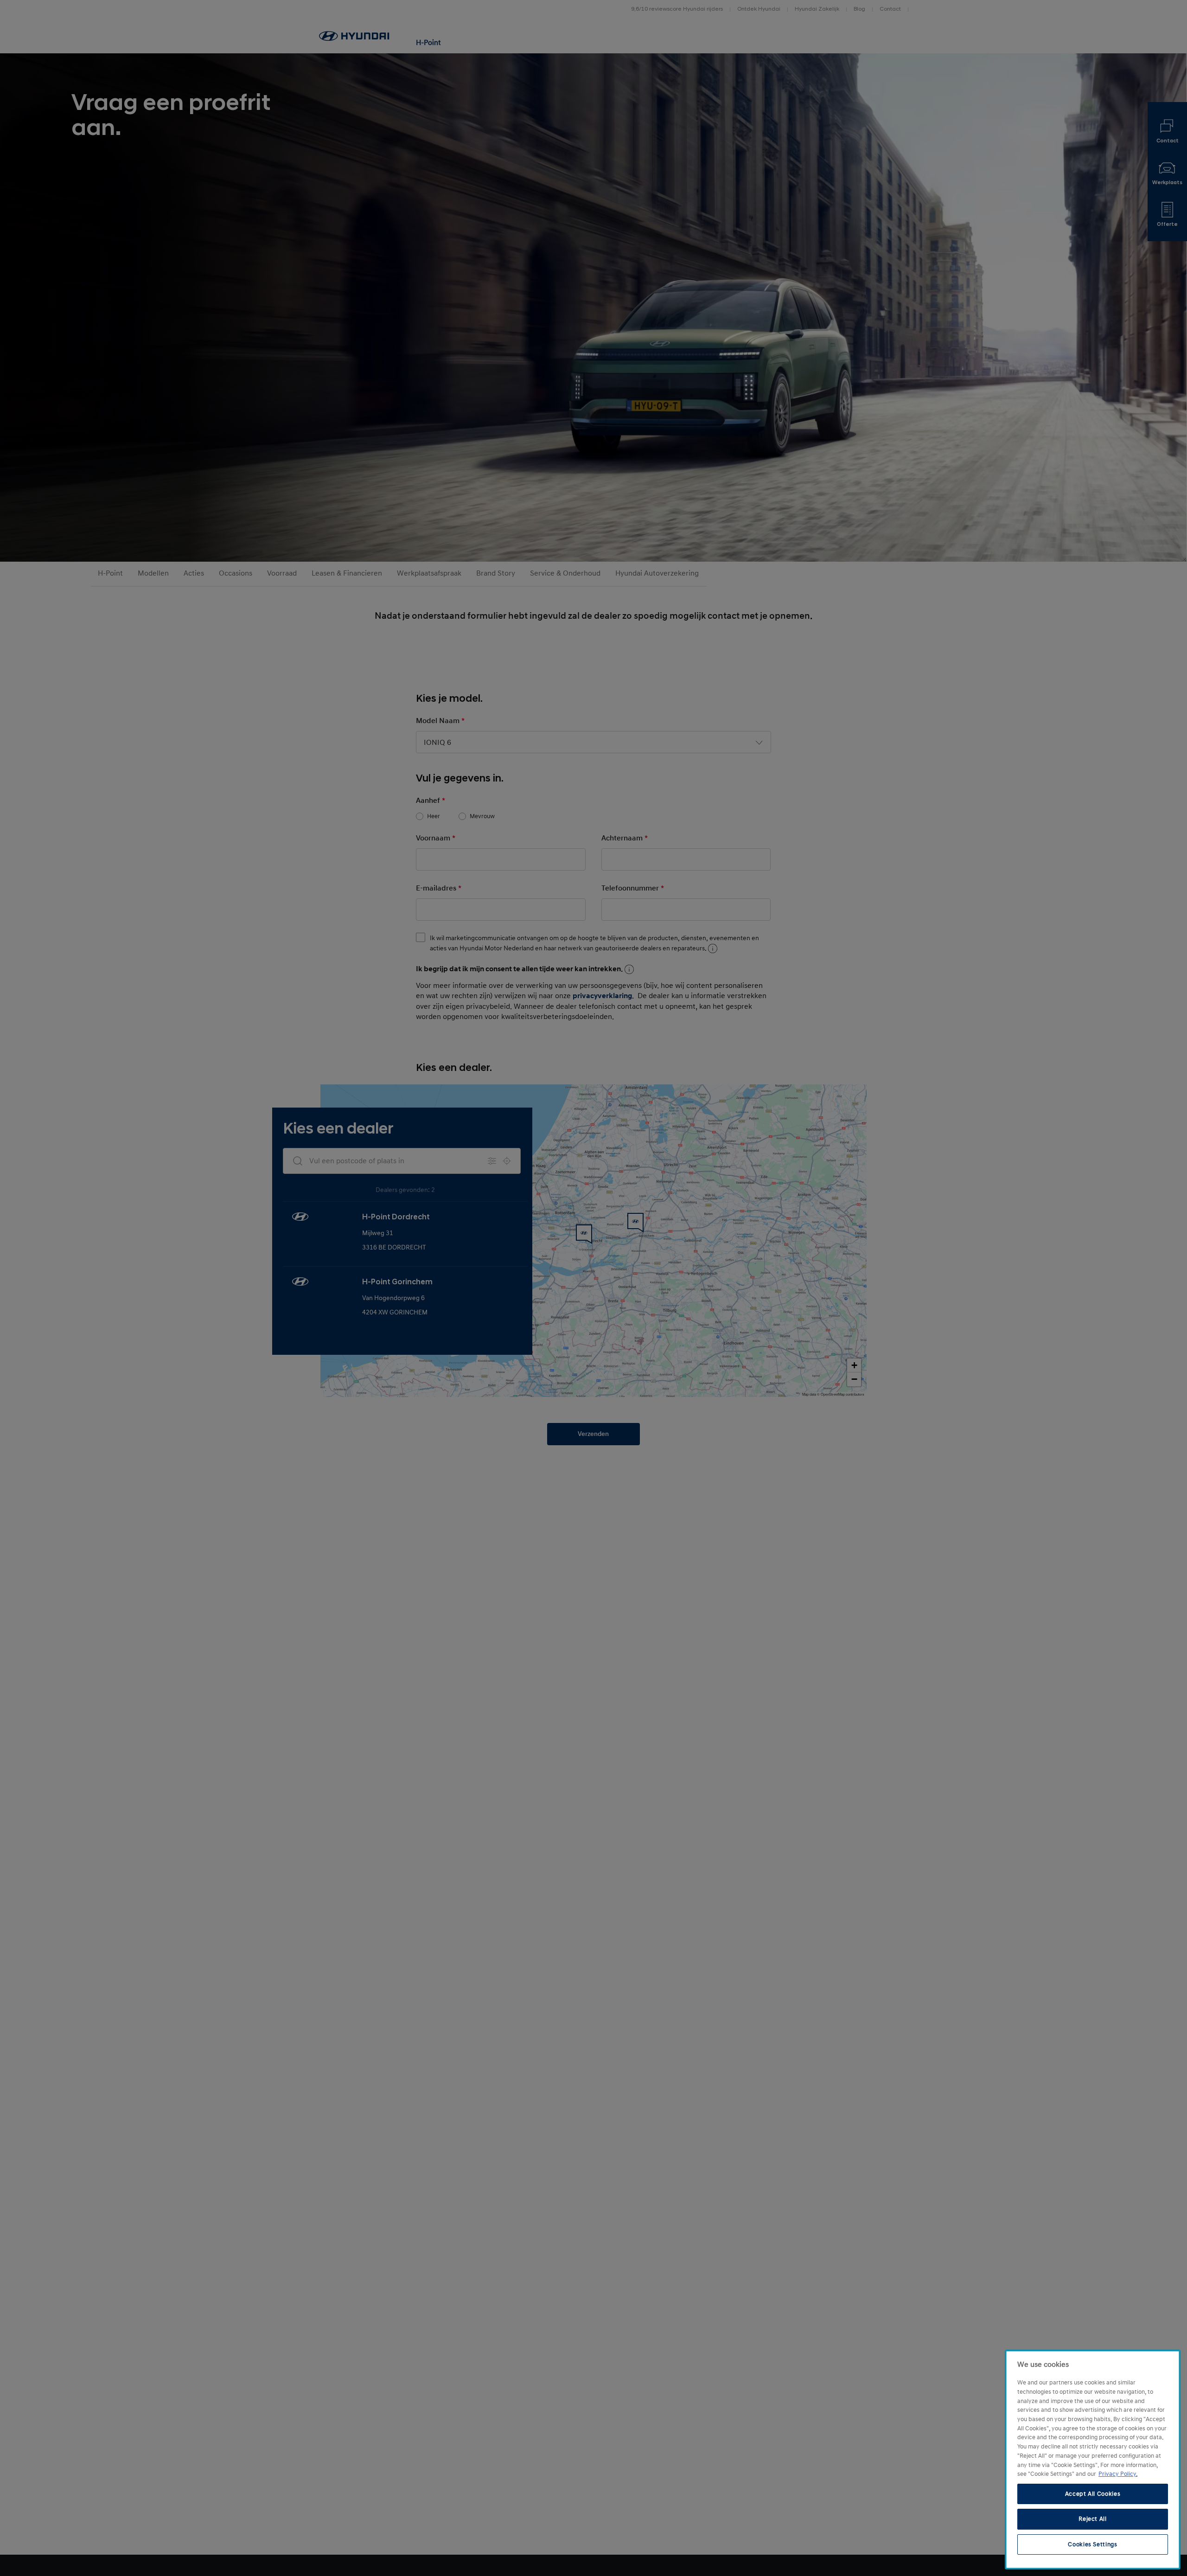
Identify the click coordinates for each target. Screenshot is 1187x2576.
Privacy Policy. (1118, 2474)
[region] (1093, 2460)
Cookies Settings (1093, 2544)
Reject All (1093, 2519)
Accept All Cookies (1093, 2494)
